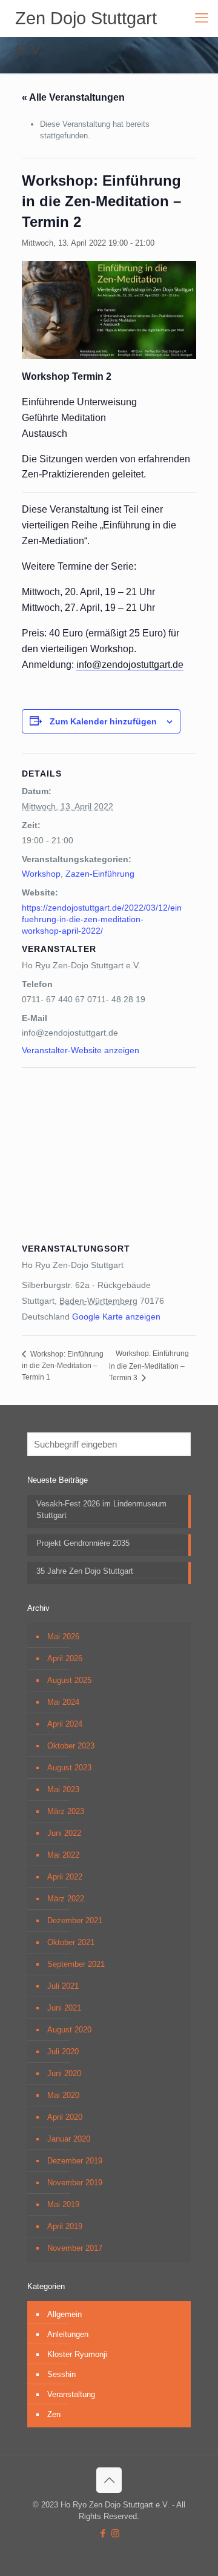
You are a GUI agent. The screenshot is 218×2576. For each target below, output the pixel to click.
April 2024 (65, 1724)
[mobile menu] (202, 18)
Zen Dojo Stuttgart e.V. (86, 21)
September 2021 (76, 1964)
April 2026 (65, 1658)
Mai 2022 (63, 1855)
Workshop (41, 874)
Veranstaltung (71, 2394)
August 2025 (69, 1680)
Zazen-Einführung (100, 874)
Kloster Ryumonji (77, 2354)
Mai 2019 (63, 2204)
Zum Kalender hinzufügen (103, 721)
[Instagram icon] (115, 2533)
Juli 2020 (63, 2052)
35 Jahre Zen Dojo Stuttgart (85, 1571)
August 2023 (69, 1768)
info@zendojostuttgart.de (130, 665)
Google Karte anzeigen (116, 1317)
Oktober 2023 (71, 1746)
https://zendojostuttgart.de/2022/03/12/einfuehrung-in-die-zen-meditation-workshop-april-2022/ (102, 919)
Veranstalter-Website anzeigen (81, 1050)
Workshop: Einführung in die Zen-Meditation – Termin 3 (149, 1365)
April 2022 (65, 1877)
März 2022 (66, 1899)
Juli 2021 (63, 1986)
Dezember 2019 (75, 2161)
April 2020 (65, 2117)
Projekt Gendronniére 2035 (83, 1543)
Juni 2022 (64, 1833)
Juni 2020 (64, 2073)
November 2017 (75, 2248)
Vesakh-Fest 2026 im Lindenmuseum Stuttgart (101, 1509)
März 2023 (66, 1811)
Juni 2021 (64, 2008)
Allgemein (64, 2314)
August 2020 (69, 2030)
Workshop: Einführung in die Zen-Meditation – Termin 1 (63, 1366)
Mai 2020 (63, 2095)
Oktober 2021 (71, 1942)
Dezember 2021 (75, 1920)
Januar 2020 (69, 2139)
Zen (54, 2414)
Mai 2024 (63, 1702)
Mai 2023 (63, 1789)
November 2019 (75, 2183)
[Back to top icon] (109, 2480)
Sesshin (61, 2374)
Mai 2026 (63, 1637)
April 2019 (65, 2226)
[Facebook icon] (103, 2533)
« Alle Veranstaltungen (73, 97)
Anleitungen (68, 2334)
